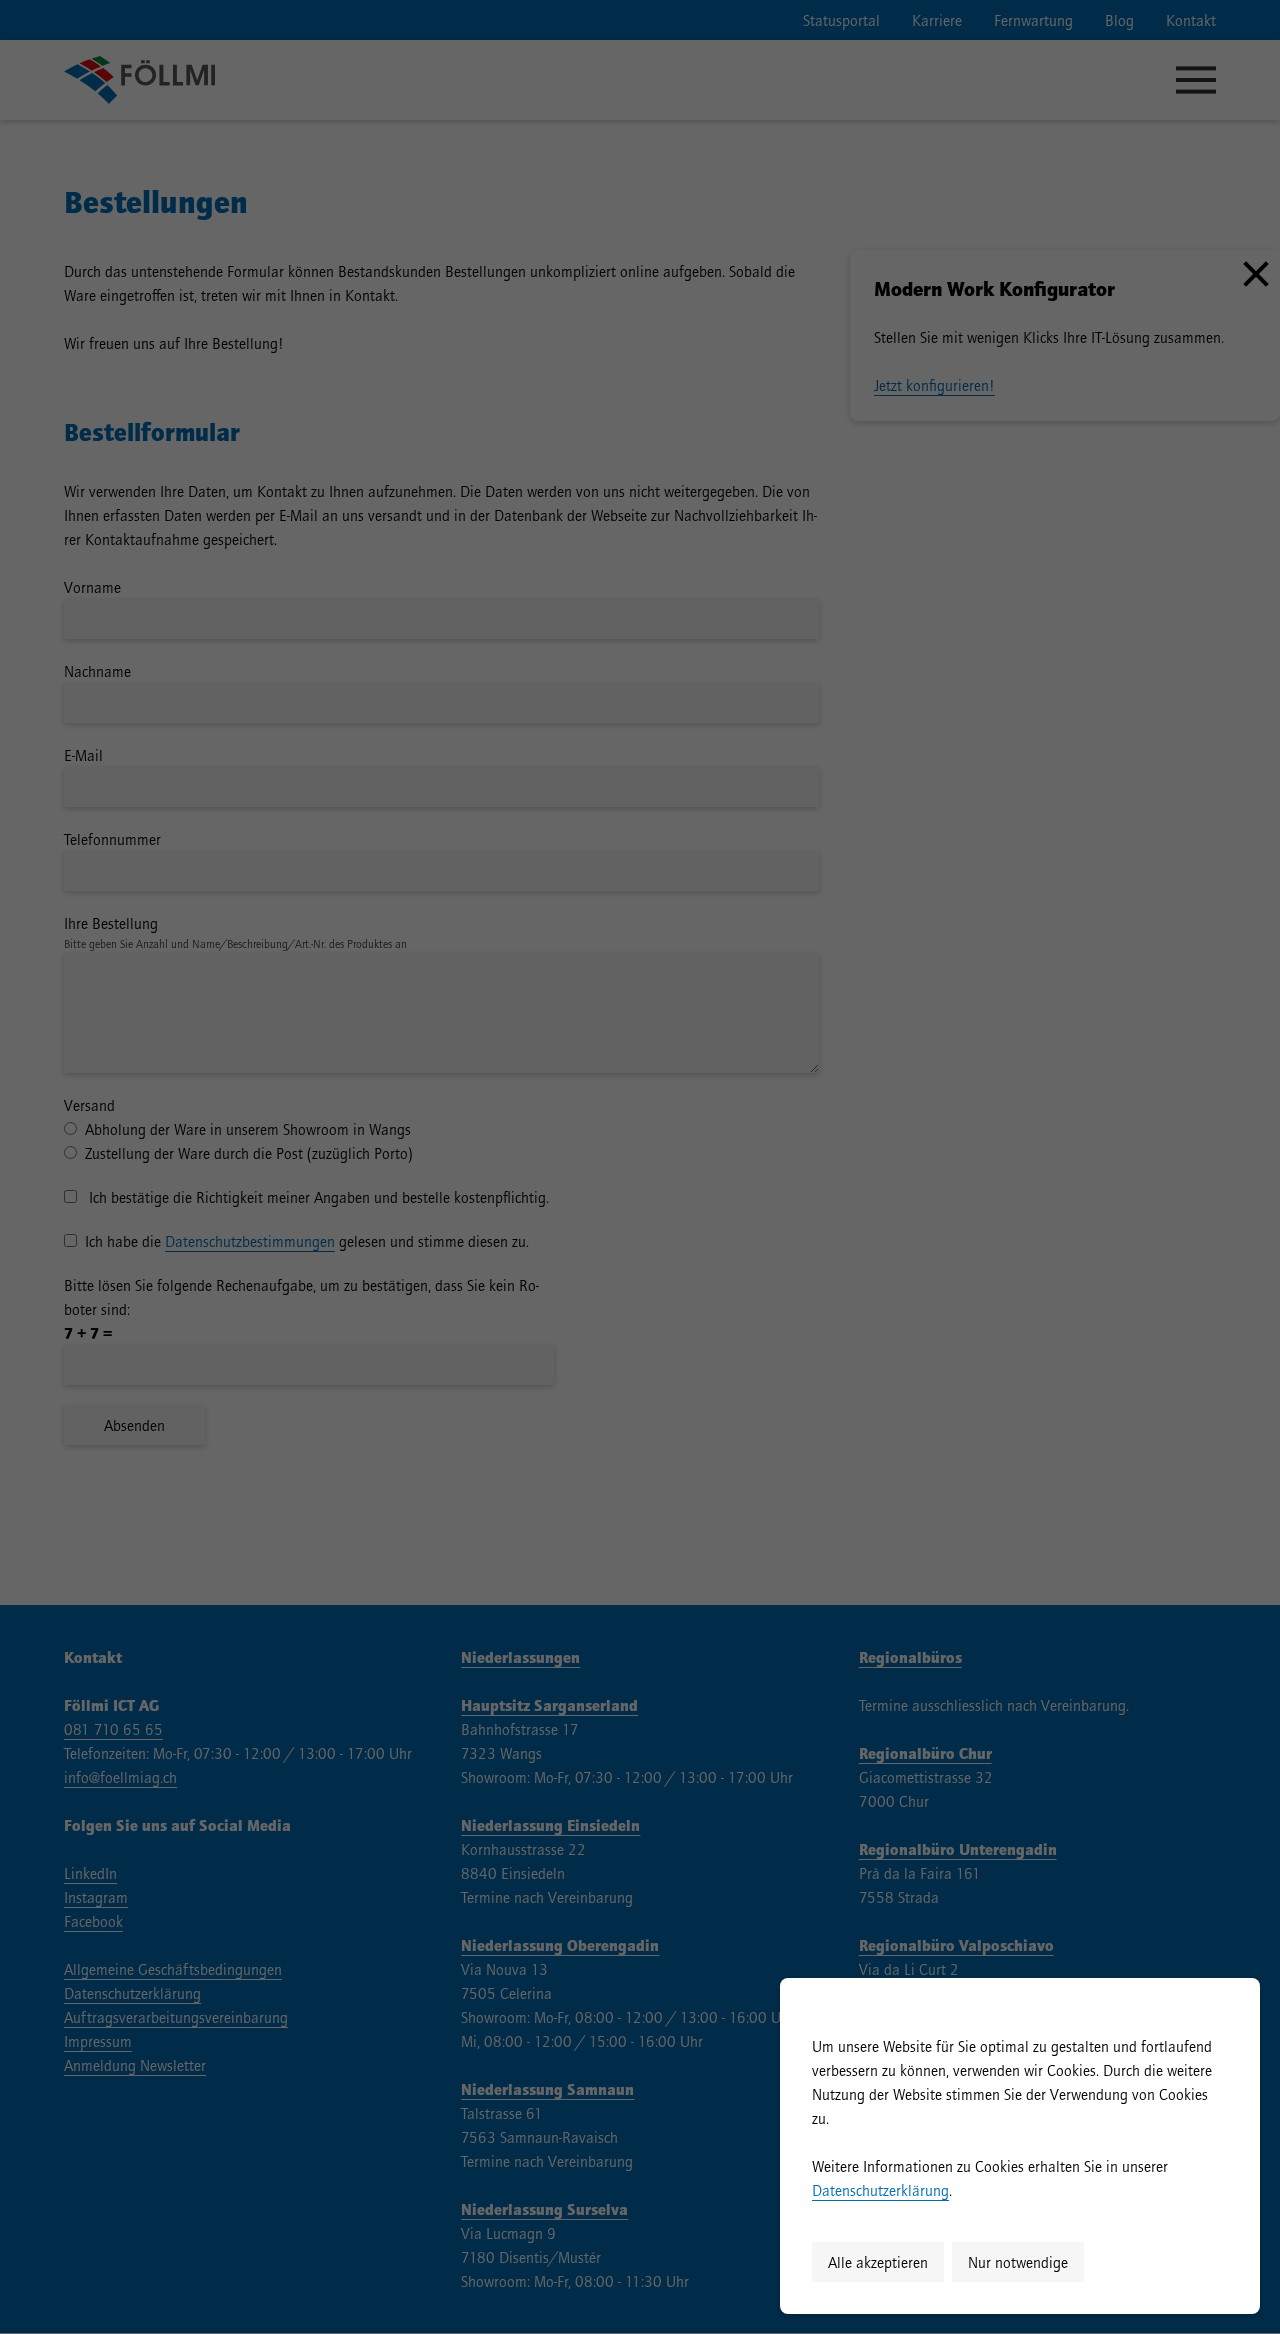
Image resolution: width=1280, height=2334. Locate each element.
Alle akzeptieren (878, 2262)
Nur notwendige (1018, 2262)
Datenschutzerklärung (880, 2190)
